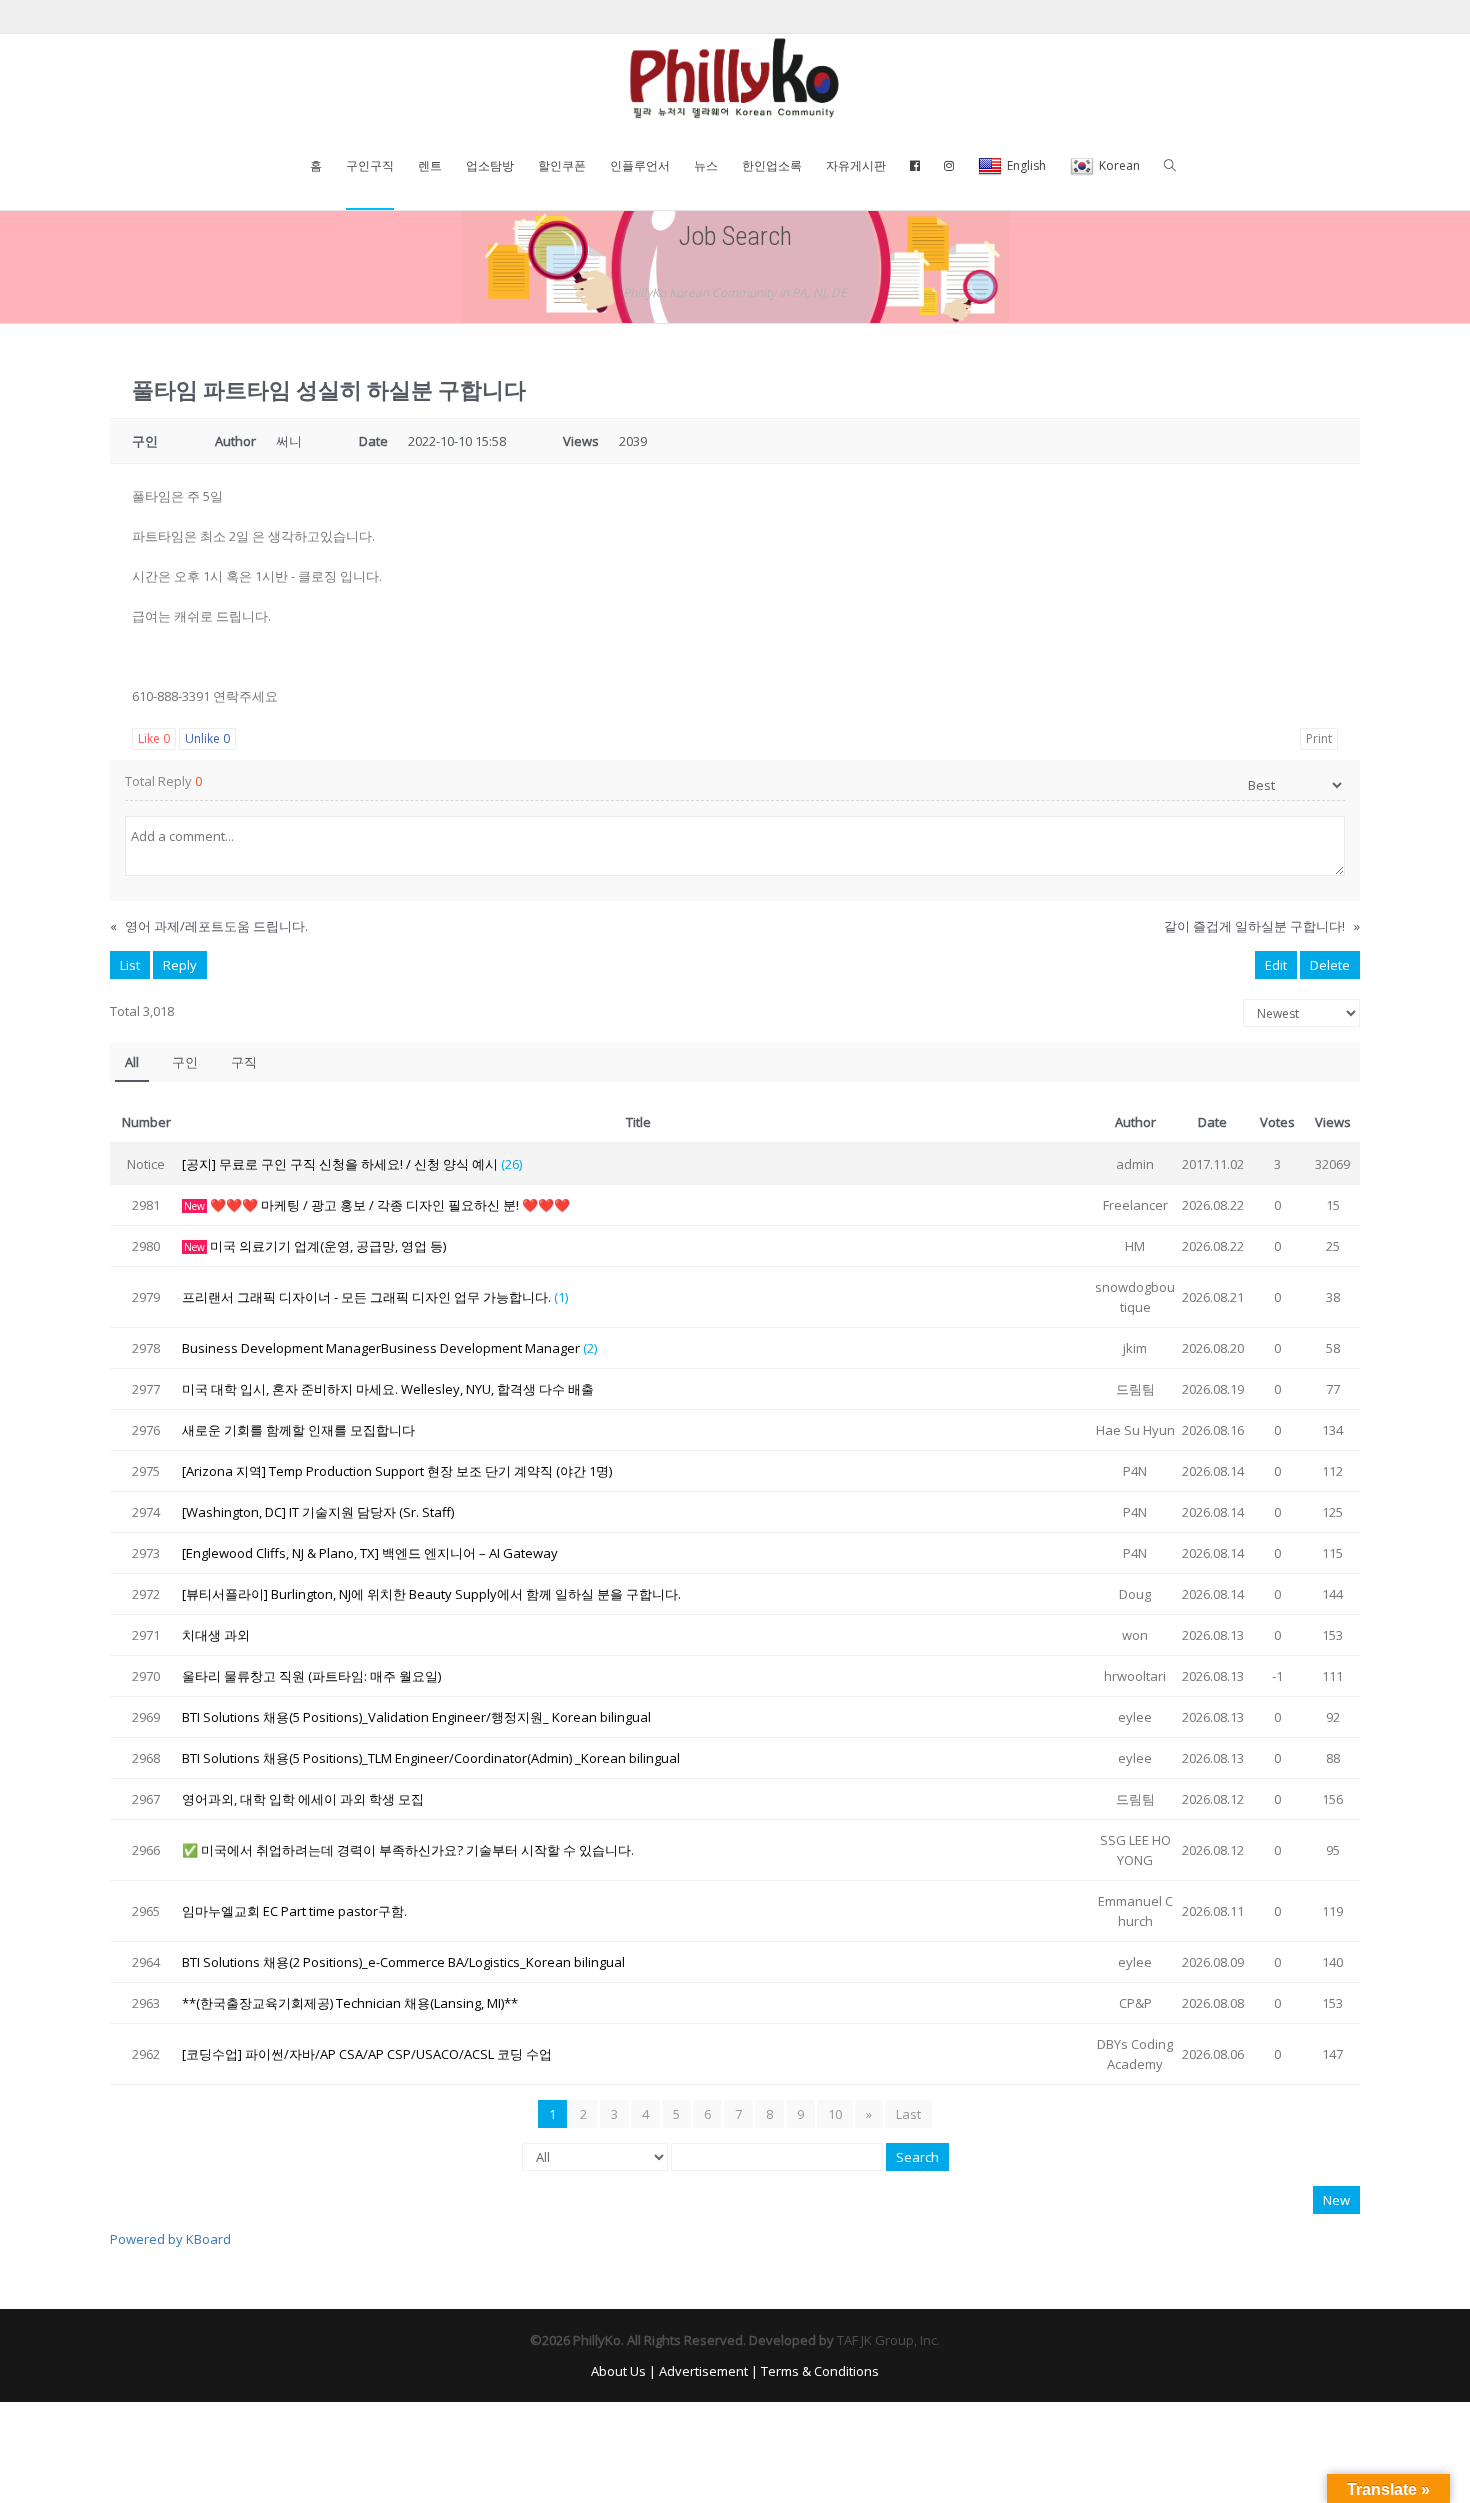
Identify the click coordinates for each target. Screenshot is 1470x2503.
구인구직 (370, 165)
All (132, 1062)
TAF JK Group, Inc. (888, 2340)
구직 (244, 1062)
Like (154, 738)
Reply (180, 965)
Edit (1276, 965)
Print (1319, 738)
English (1026, 165)
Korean (1119, 165)
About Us (618, 2371)
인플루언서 (640, 165)
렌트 (430, 165)
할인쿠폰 (562, 165)
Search (917, 2157)
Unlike (207, 738)
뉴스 (706, 165)
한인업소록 (772, 165)
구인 (185, 1062)
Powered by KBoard (170, 2239)
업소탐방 (490, 165)
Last (908, 2114)
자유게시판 (856, 165)
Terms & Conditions (820, 2371)
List (130, 965)
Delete (1330, 965)
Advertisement (703, 2371)
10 (835, 2114)
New (1336, 2200)
